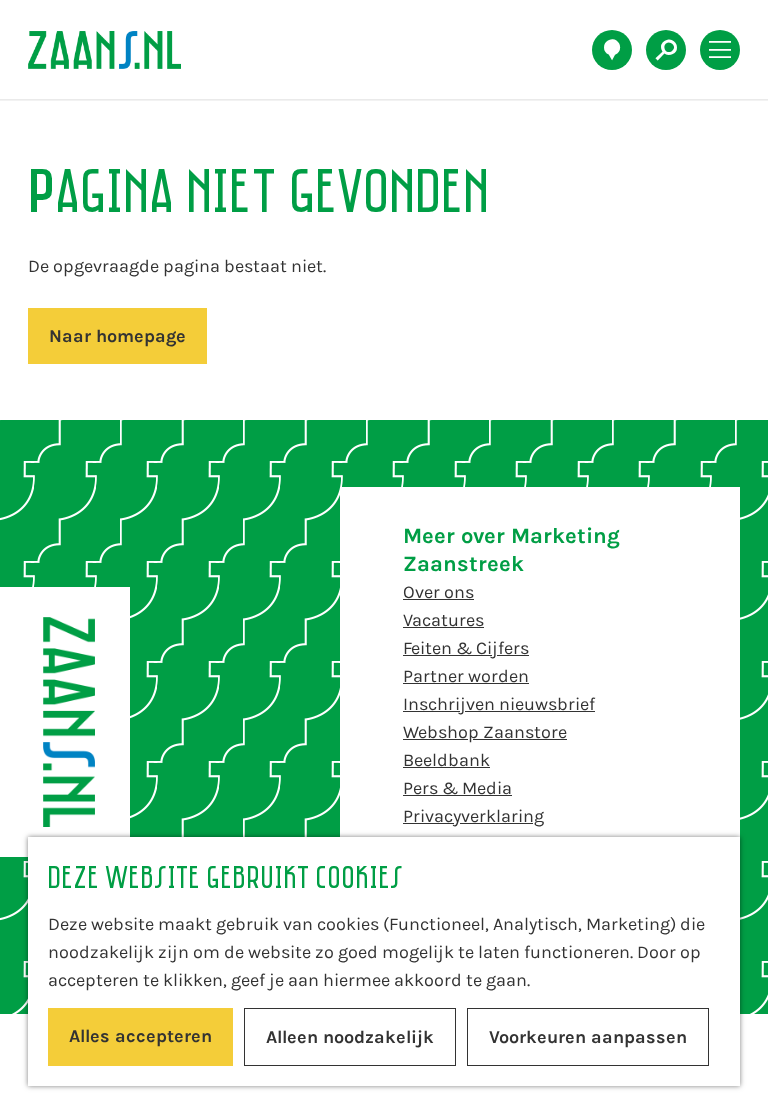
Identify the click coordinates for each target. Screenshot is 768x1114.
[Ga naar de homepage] (115, 50)
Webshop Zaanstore (485, 732)
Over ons (438, 592)
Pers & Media (457, 788)
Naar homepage (117, 336)
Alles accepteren (140, 1036)
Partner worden (466, 676)
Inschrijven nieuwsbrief (499, 704)
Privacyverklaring (473, 816)
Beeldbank (446, 760)
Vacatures (443, 620)
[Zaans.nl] (65, 722)
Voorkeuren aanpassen (588, 1037)
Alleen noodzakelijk (350, 1037)
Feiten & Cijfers (466, 648)
